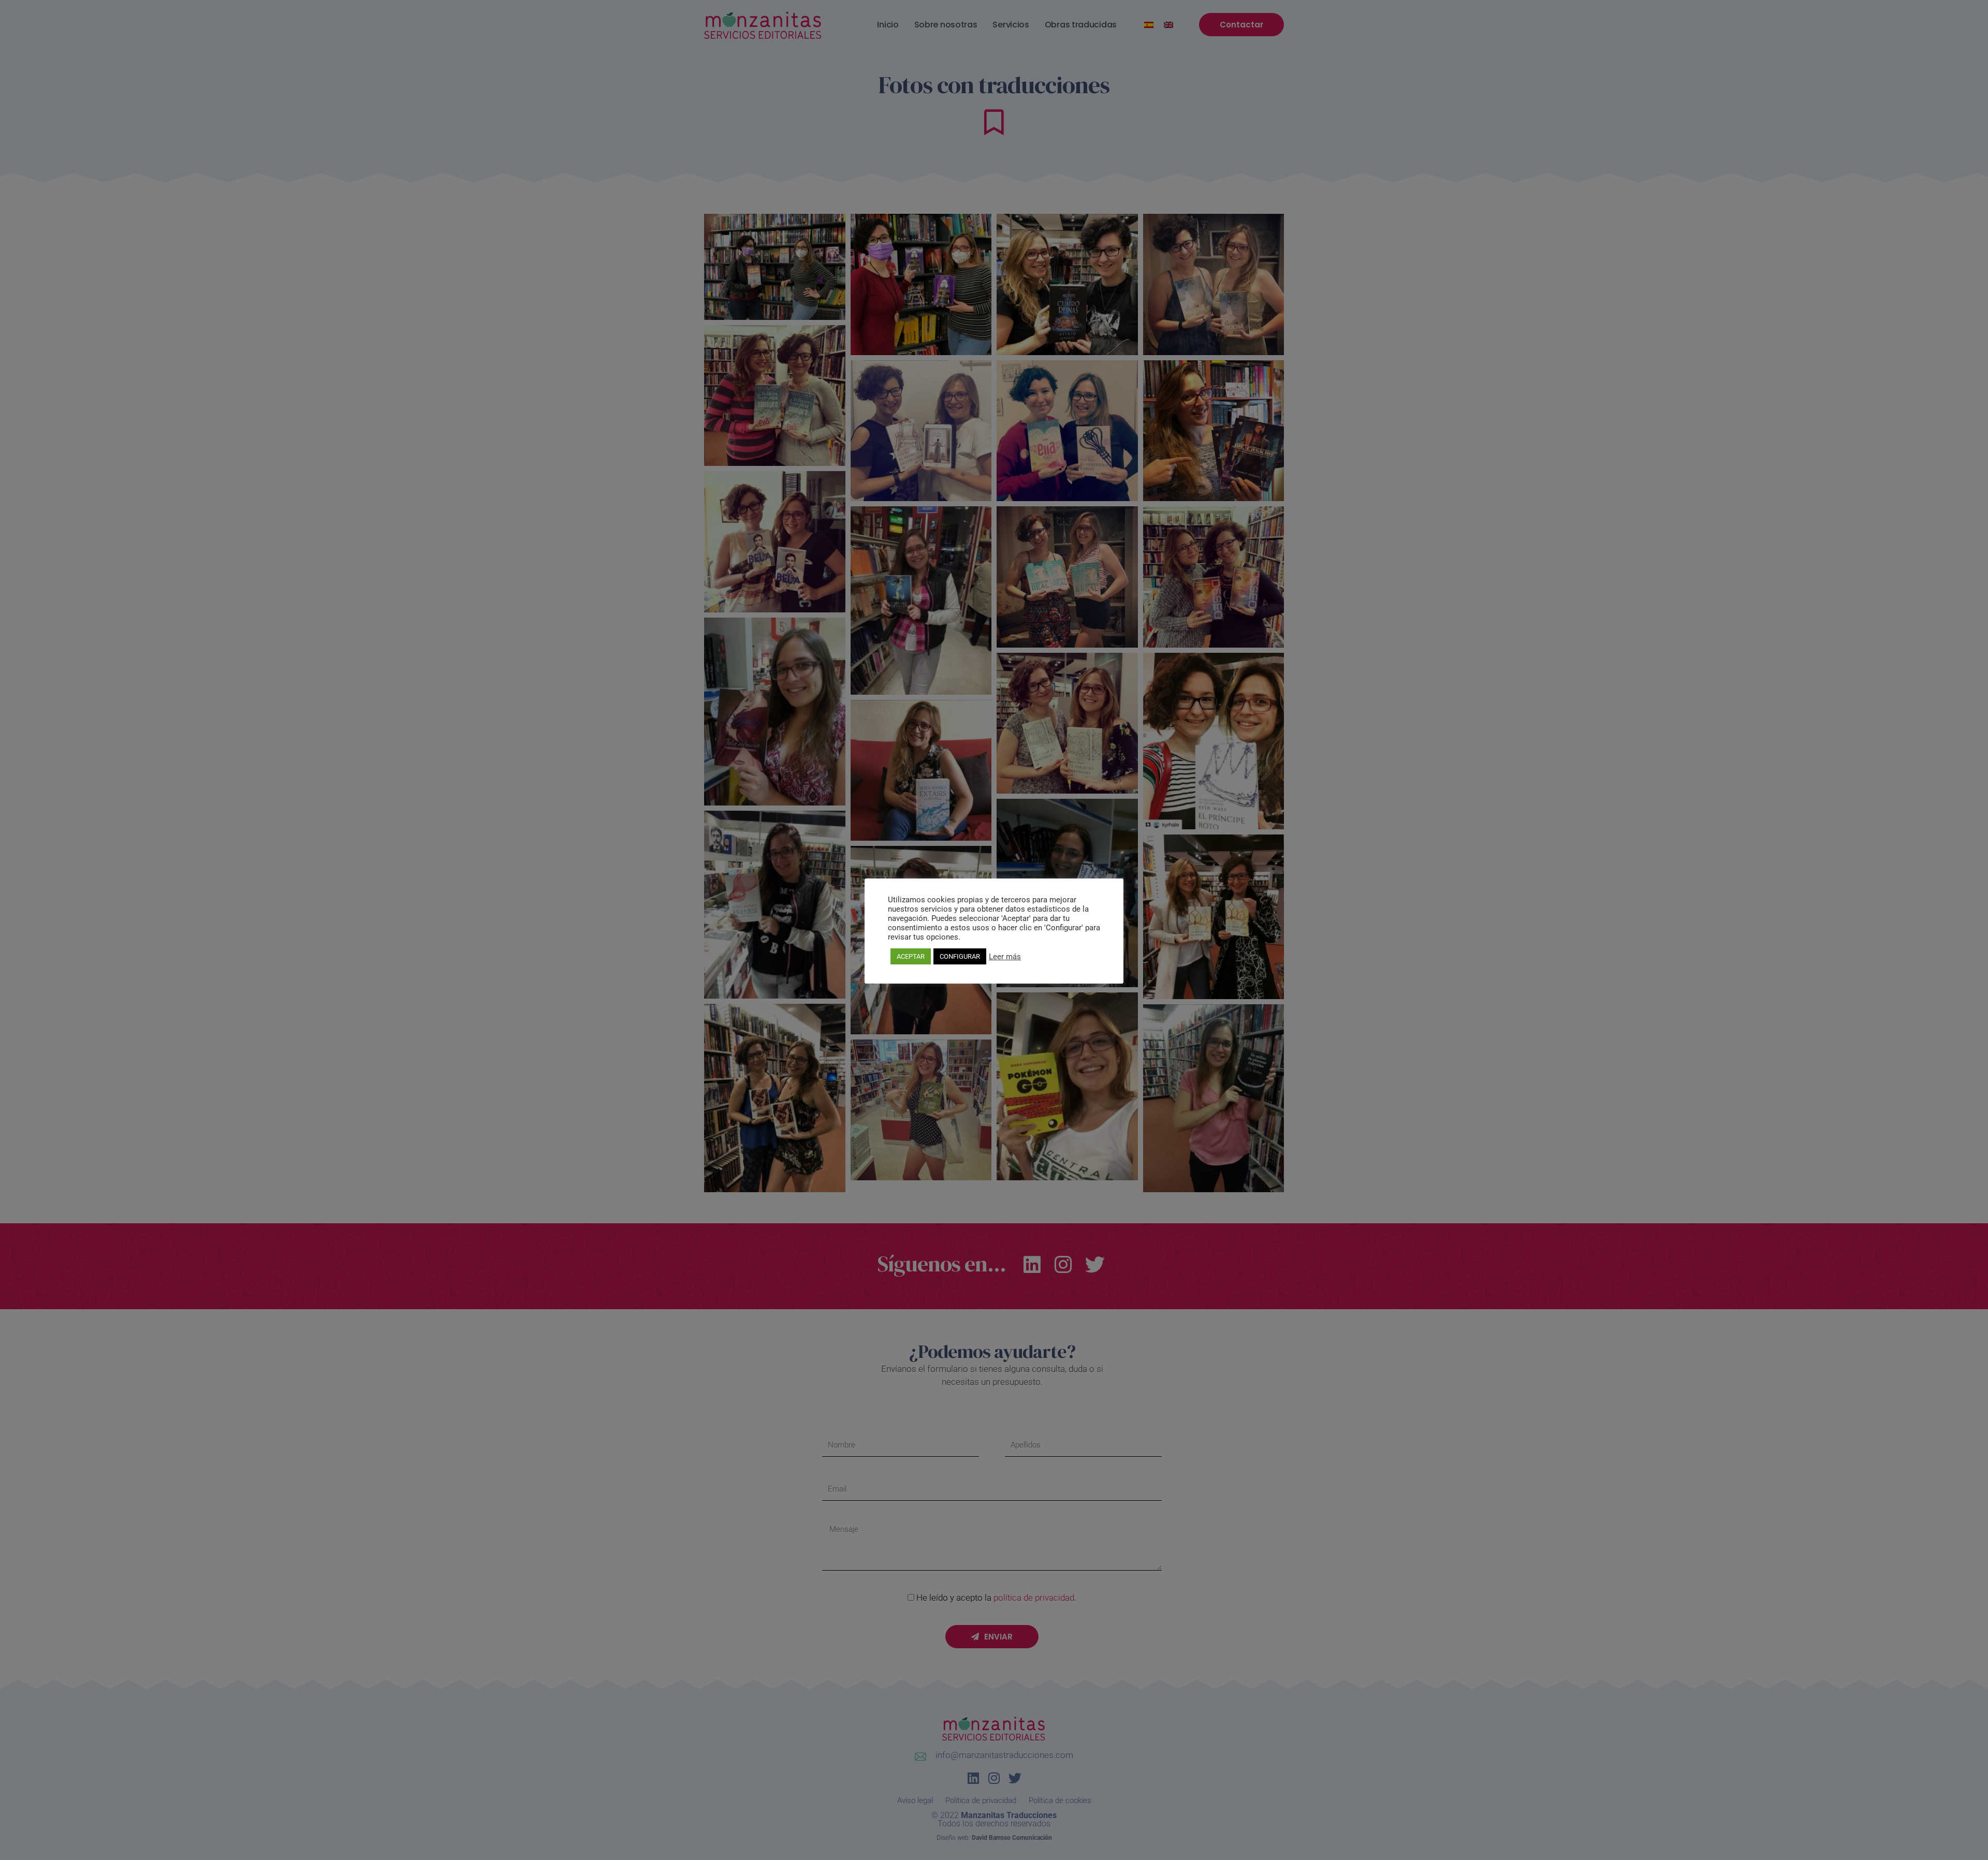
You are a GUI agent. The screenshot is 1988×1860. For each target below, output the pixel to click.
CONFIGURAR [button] (960, 956)
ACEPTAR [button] (911, 956)
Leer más (1005, 957)
